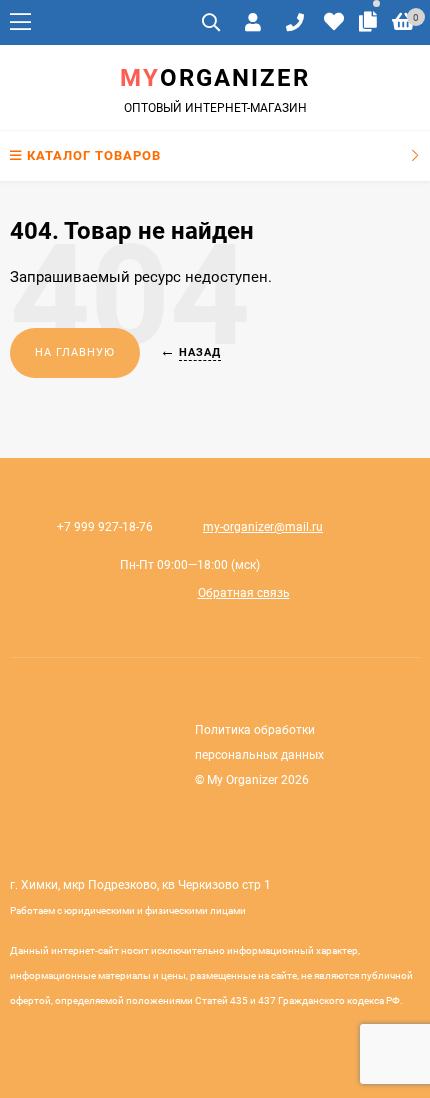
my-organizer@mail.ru (263, 527)
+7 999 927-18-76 (105, 527)
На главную (75, 352)
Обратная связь (244, 593)
